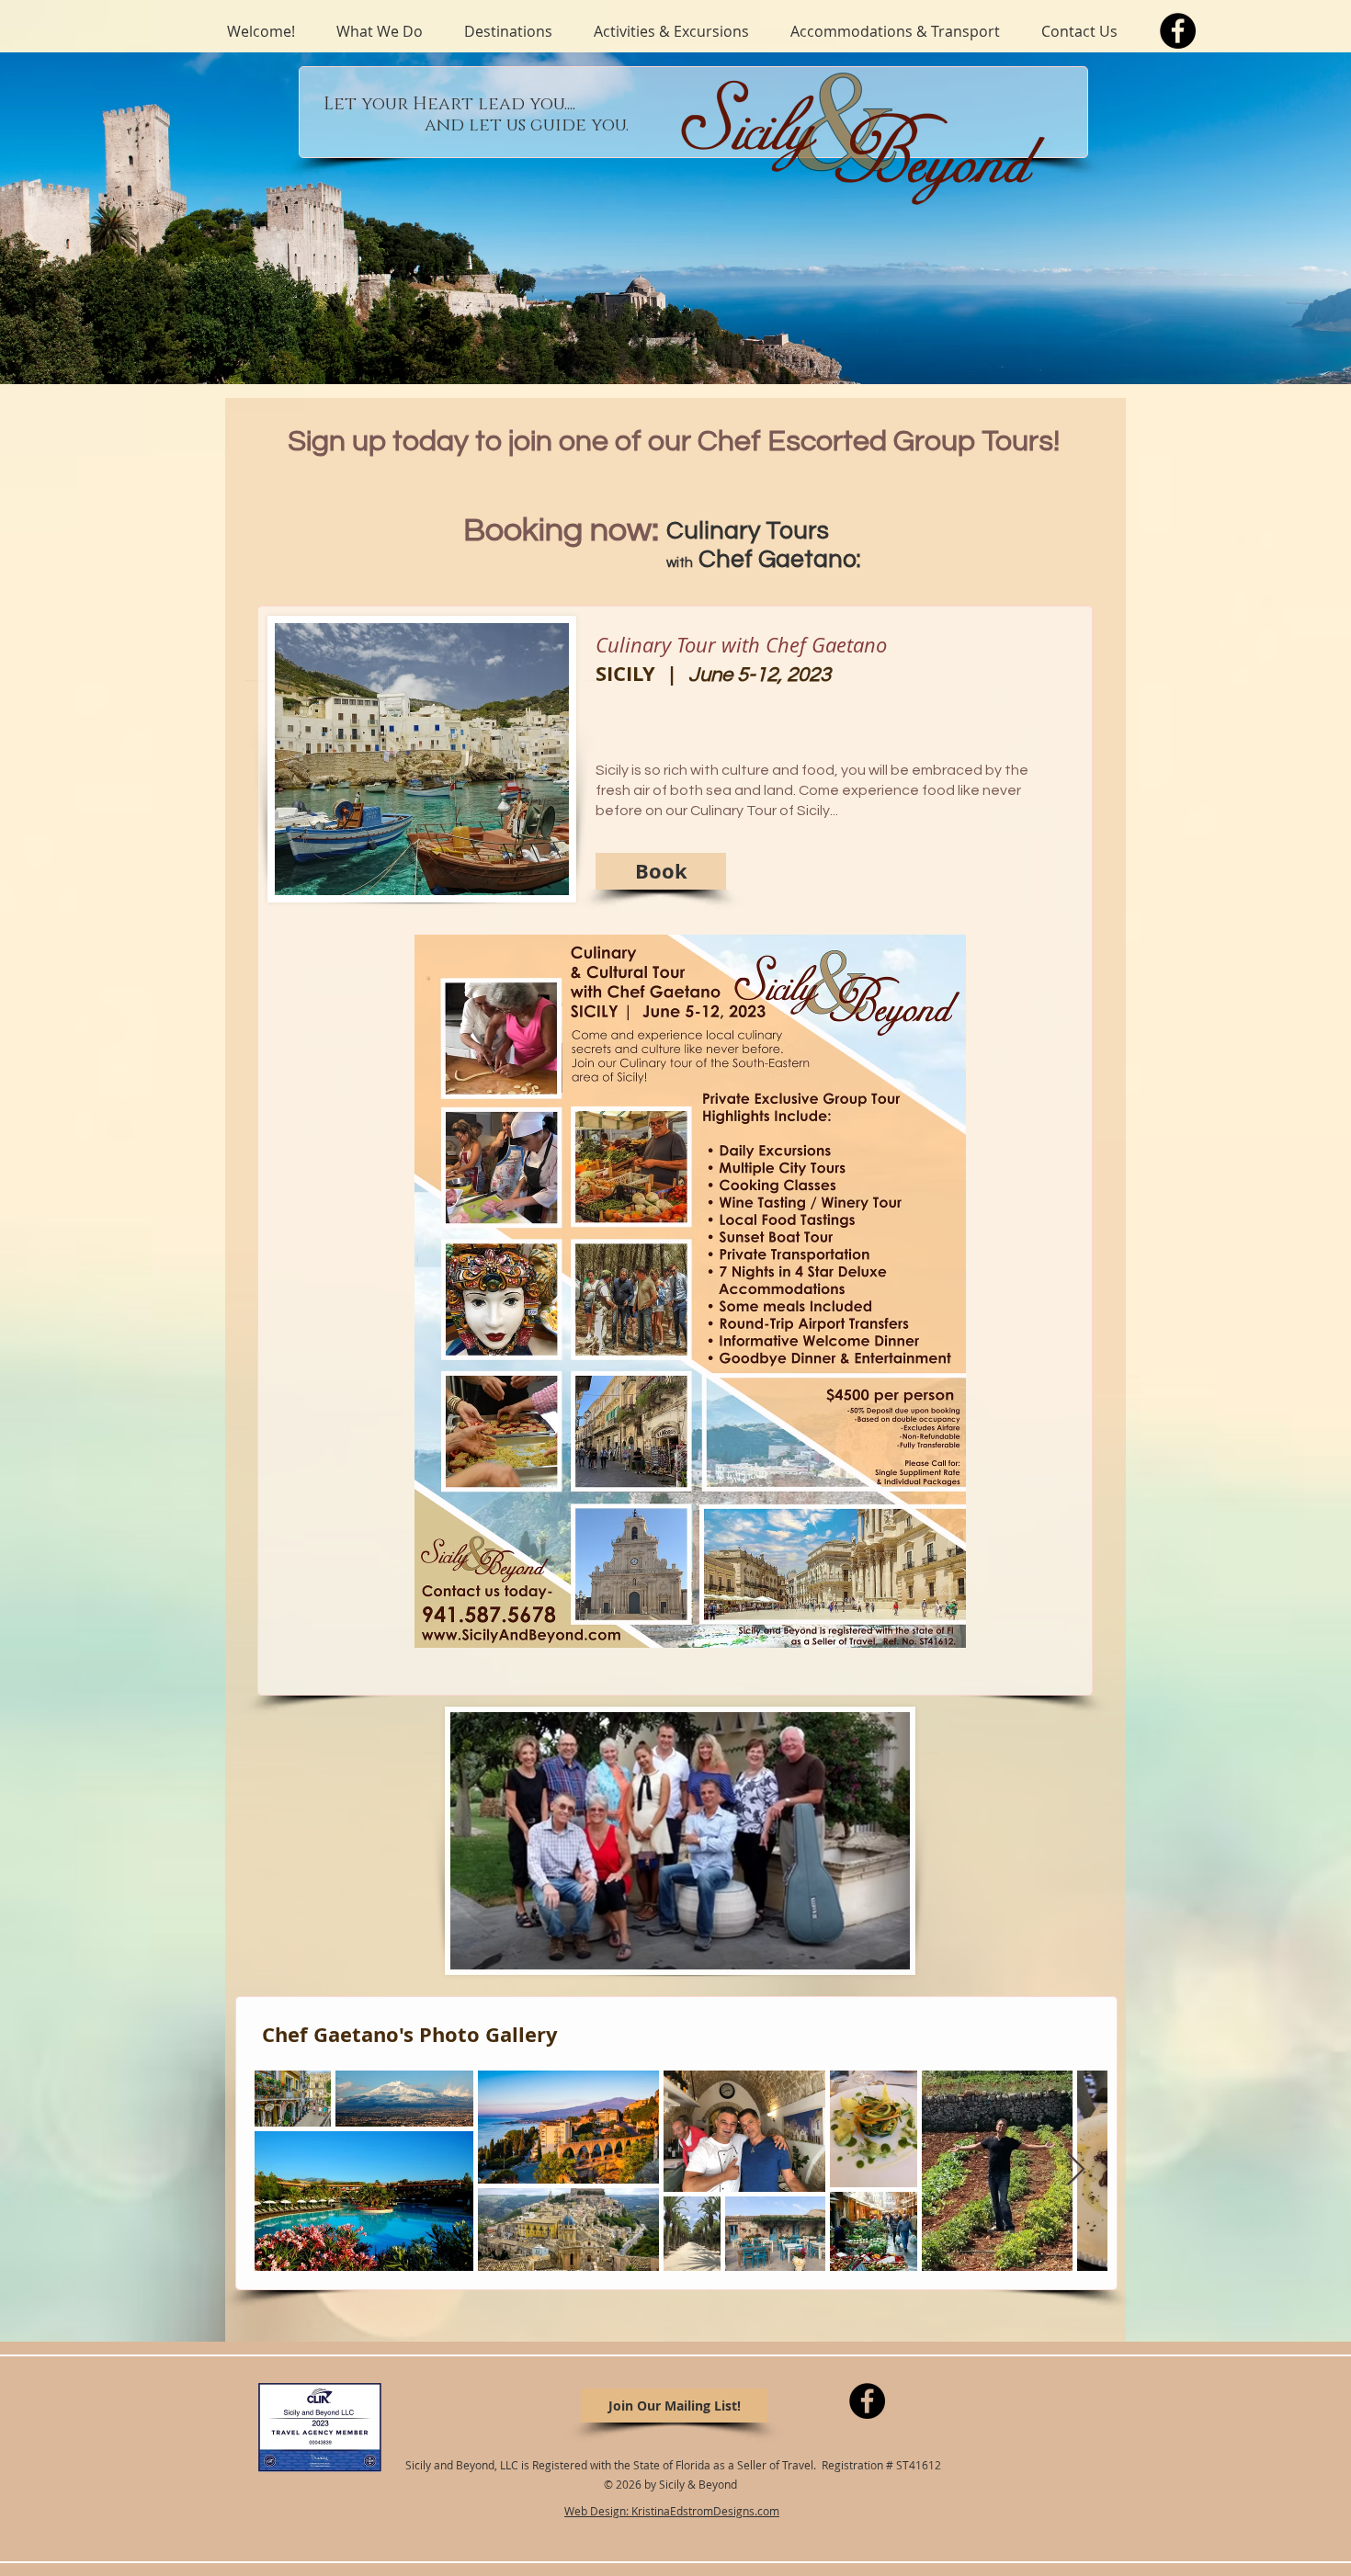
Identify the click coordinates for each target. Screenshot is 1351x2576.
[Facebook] (1178, 31)
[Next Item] (1076, 2170)
